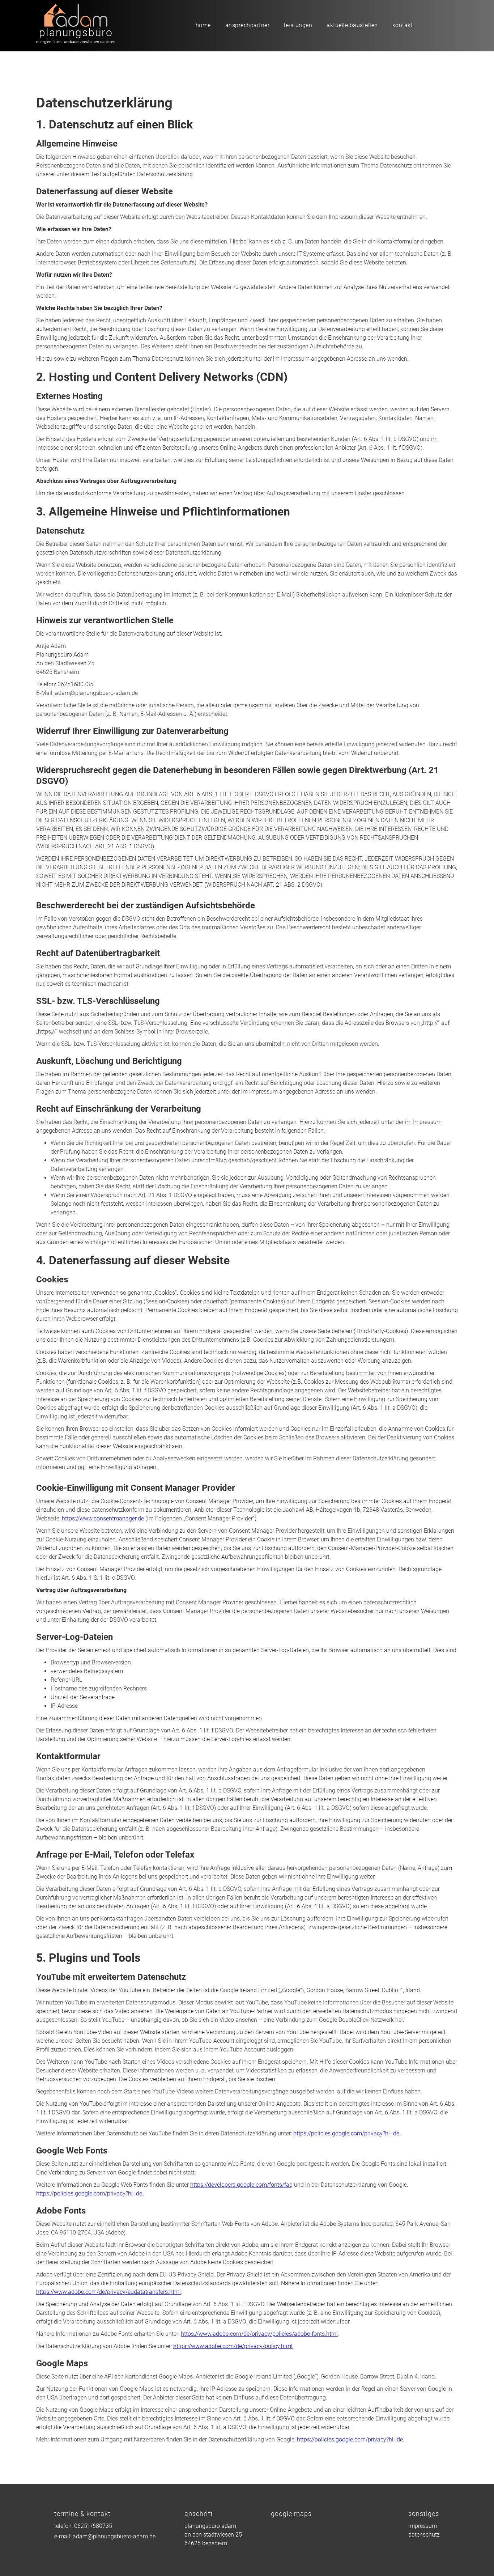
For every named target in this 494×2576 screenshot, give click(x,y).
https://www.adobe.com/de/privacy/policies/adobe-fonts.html (259, 2334)
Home (203, 25)
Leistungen (298, 25)
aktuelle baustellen (352, 25)
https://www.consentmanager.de (103, 1518)
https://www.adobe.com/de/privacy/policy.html (233, 2346)
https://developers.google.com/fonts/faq (241, 2185)
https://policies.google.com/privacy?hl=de (346, 2133)
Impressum (423, 2526)
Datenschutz (424, 2535)
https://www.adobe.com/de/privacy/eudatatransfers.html (108, 2292)
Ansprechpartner (248, 25)
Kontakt (403, 25)
